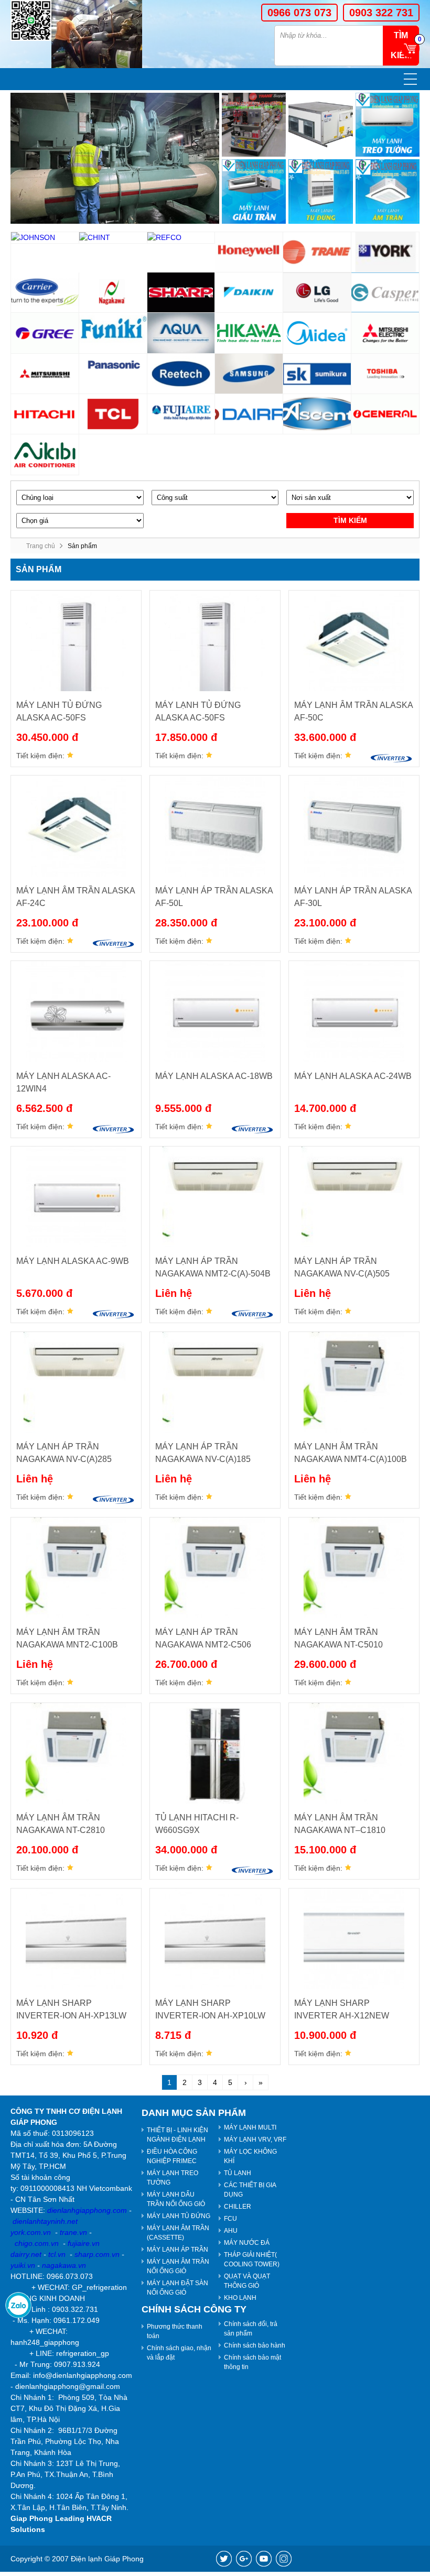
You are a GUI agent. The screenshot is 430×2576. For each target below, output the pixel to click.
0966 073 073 (299, 13)
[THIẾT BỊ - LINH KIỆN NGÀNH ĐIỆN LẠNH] (254, 125)
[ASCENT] (317, 414)
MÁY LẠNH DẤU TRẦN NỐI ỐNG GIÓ (176, 2199)
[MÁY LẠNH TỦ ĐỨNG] (320, 191)
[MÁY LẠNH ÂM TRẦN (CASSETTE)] (388, 191)
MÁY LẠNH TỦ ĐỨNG (179, 2216)
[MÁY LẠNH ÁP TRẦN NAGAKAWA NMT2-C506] (215, 1568)
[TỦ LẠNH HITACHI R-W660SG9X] (215, 1753)
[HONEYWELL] (249, 252)
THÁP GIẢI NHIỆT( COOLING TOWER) (252, 2260)
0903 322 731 (381, 13)
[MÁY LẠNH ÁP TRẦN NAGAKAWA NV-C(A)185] (215, 1382)
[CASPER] (385, 293)
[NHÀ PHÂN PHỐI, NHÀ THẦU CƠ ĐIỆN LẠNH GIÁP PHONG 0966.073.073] (31, 20)
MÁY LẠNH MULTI (250, 2127)
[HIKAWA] (249, 333)
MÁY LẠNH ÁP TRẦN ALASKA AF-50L (214, 897)
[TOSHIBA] (385, 374)
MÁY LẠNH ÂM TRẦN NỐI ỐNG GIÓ (178, 2266)
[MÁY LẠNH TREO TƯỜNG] (388, 125)
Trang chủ (41, 546)
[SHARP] (181, 293)
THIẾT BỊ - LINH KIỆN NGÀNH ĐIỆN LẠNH (178, 2135)
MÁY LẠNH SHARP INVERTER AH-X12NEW (342, 2009)
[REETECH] (181, 374)
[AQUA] (181, 333)
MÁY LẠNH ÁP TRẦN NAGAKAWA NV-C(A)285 (64, 1453)
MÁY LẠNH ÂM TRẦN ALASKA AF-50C (353, 711)
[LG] (317, 293)
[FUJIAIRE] (181, 414)
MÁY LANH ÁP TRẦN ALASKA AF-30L (353, 897)
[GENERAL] (385, 414)
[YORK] (385, 252)
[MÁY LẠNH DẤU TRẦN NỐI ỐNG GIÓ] (254, 191)
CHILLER (238, 2207)
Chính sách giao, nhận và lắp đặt (179, 2353)
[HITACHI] (45, 414)
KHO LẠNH (240, 2298)
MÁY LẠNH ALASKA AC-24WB (353, 1076)
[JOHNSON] (45, 238)
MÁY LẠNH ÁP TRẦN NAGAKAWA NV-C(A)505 (342, 1267)
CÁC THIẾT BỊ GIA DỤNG (250, 2190)
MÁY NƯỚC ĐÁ (247, 2243)
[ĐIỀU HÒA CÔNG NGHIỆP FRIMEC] (320, 125)
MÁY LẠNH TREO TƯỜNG (173, 2178)
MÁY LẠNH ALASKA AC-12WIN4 (63, 1082)
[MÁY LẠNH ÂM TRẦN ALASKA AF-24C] (76, 826)
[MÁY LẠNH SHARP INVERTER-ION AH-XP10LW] (215, 1939)
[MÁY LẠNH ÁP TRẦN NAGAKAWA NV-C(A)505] (354, 1197)
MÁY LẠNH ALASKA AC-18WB (214, 1076)
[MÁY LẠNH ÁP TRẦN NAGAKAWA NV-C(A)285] (76, 1382)
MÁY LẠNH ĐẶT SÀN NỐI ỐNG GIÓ (178, 2288)
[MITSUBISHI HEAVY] (45, 374)
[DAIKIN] (249, 293)
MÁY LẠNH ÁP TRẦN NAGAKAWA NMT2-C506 (203, 1638)
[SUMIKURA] (317, 374)
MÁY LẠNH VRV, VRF (255, 2140)
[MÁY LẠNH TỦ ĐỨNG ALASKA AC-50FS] (76, 641)
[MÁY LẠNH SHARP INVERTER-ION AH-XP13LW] (76, 1939)
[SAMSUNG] (249, 374)
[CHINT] (113, 238)
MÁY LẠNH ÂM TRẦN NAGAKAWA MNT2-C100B (67, 1638)
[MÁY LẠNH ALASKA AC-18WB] (215, 1011)
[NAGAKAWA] (113, 293)
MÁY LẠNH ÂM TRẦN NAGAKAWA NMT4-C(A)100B (351, 1453)
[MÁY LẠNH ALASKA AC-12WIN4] (76, 1011)
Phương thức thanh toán (175, 2331)
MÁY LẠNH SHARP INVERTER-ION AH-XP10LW (210, 2009)
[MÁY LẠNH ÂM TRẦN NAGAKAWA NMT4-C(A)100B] (354, 1382)
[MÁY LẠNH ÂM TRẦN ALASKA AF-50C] (354, 641)
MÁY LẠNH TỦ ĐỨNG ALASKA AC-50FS (59, 711)
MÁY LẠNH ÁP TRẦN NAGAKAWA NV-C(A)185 (203, 1453)
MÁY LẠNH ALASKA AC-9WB (73, 1261)
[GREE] (45, 333)
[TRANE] (317, 252)
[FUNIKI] (113, 333)
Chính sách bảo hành (255, 2345)
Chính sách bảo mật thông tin (252, 2362)
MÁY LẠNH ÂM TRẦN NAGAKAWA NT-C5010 (338, 1638)
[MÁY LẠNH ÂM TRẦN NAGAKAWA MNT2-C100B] (76, 1568)
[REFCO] (181, 238)
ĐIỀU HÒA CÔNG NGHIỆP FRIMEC (172, 2156)
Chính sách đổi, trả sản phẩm (251, 2329)
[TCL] (113, 414)
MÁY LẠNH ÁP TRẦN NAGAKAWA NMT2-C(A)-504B (213, 1267)
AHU (231, 2231)
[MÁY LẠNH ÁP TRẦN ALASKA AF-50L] (215, 826)
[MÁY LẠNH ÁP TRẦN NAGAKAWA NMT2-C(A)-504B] (215, 1197)
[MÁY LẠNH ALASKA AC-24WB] (354, 1011)
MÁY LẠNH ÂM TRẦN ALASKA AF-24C (76, 897)
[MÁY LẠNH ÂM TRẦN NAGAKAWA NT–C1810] (354, 1753)
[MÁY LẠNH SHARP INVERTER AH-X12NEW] (354, 1939)
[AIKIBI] (45, 455)
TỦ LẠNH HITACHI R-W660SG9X (197, 1824)
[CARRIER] (45, 293)
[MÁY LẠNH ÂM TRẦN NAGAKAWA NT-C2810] (76, 1753)
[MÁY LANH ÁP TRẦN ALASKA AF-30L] (354, 826)
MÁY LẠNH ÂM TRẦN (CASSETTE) (178, 2233)
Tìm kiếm (350, 520)
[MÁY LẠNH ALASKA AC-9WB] (76, 1197)
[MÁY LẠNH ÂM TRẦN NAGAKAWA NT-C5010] (354, 1568)
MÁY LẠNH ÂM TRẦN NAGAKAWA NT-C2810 (61, 1824)
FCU (230, 2219)
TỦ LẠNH (238, 2173)
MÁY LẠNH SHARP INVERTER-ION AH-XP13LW (71, 2009)
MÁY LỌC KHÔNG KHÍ (250, 2156)
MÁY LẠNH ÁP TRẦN (178, 2250)
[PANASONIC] (113, 374)
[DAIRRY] (249, 414)
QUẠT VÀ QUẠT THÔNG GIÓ (247, 2281)
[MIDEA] (317, 333)
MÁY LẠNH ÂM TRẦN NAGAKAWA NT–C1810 (340, 1824)
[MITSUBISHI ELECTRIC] (385, 333)
